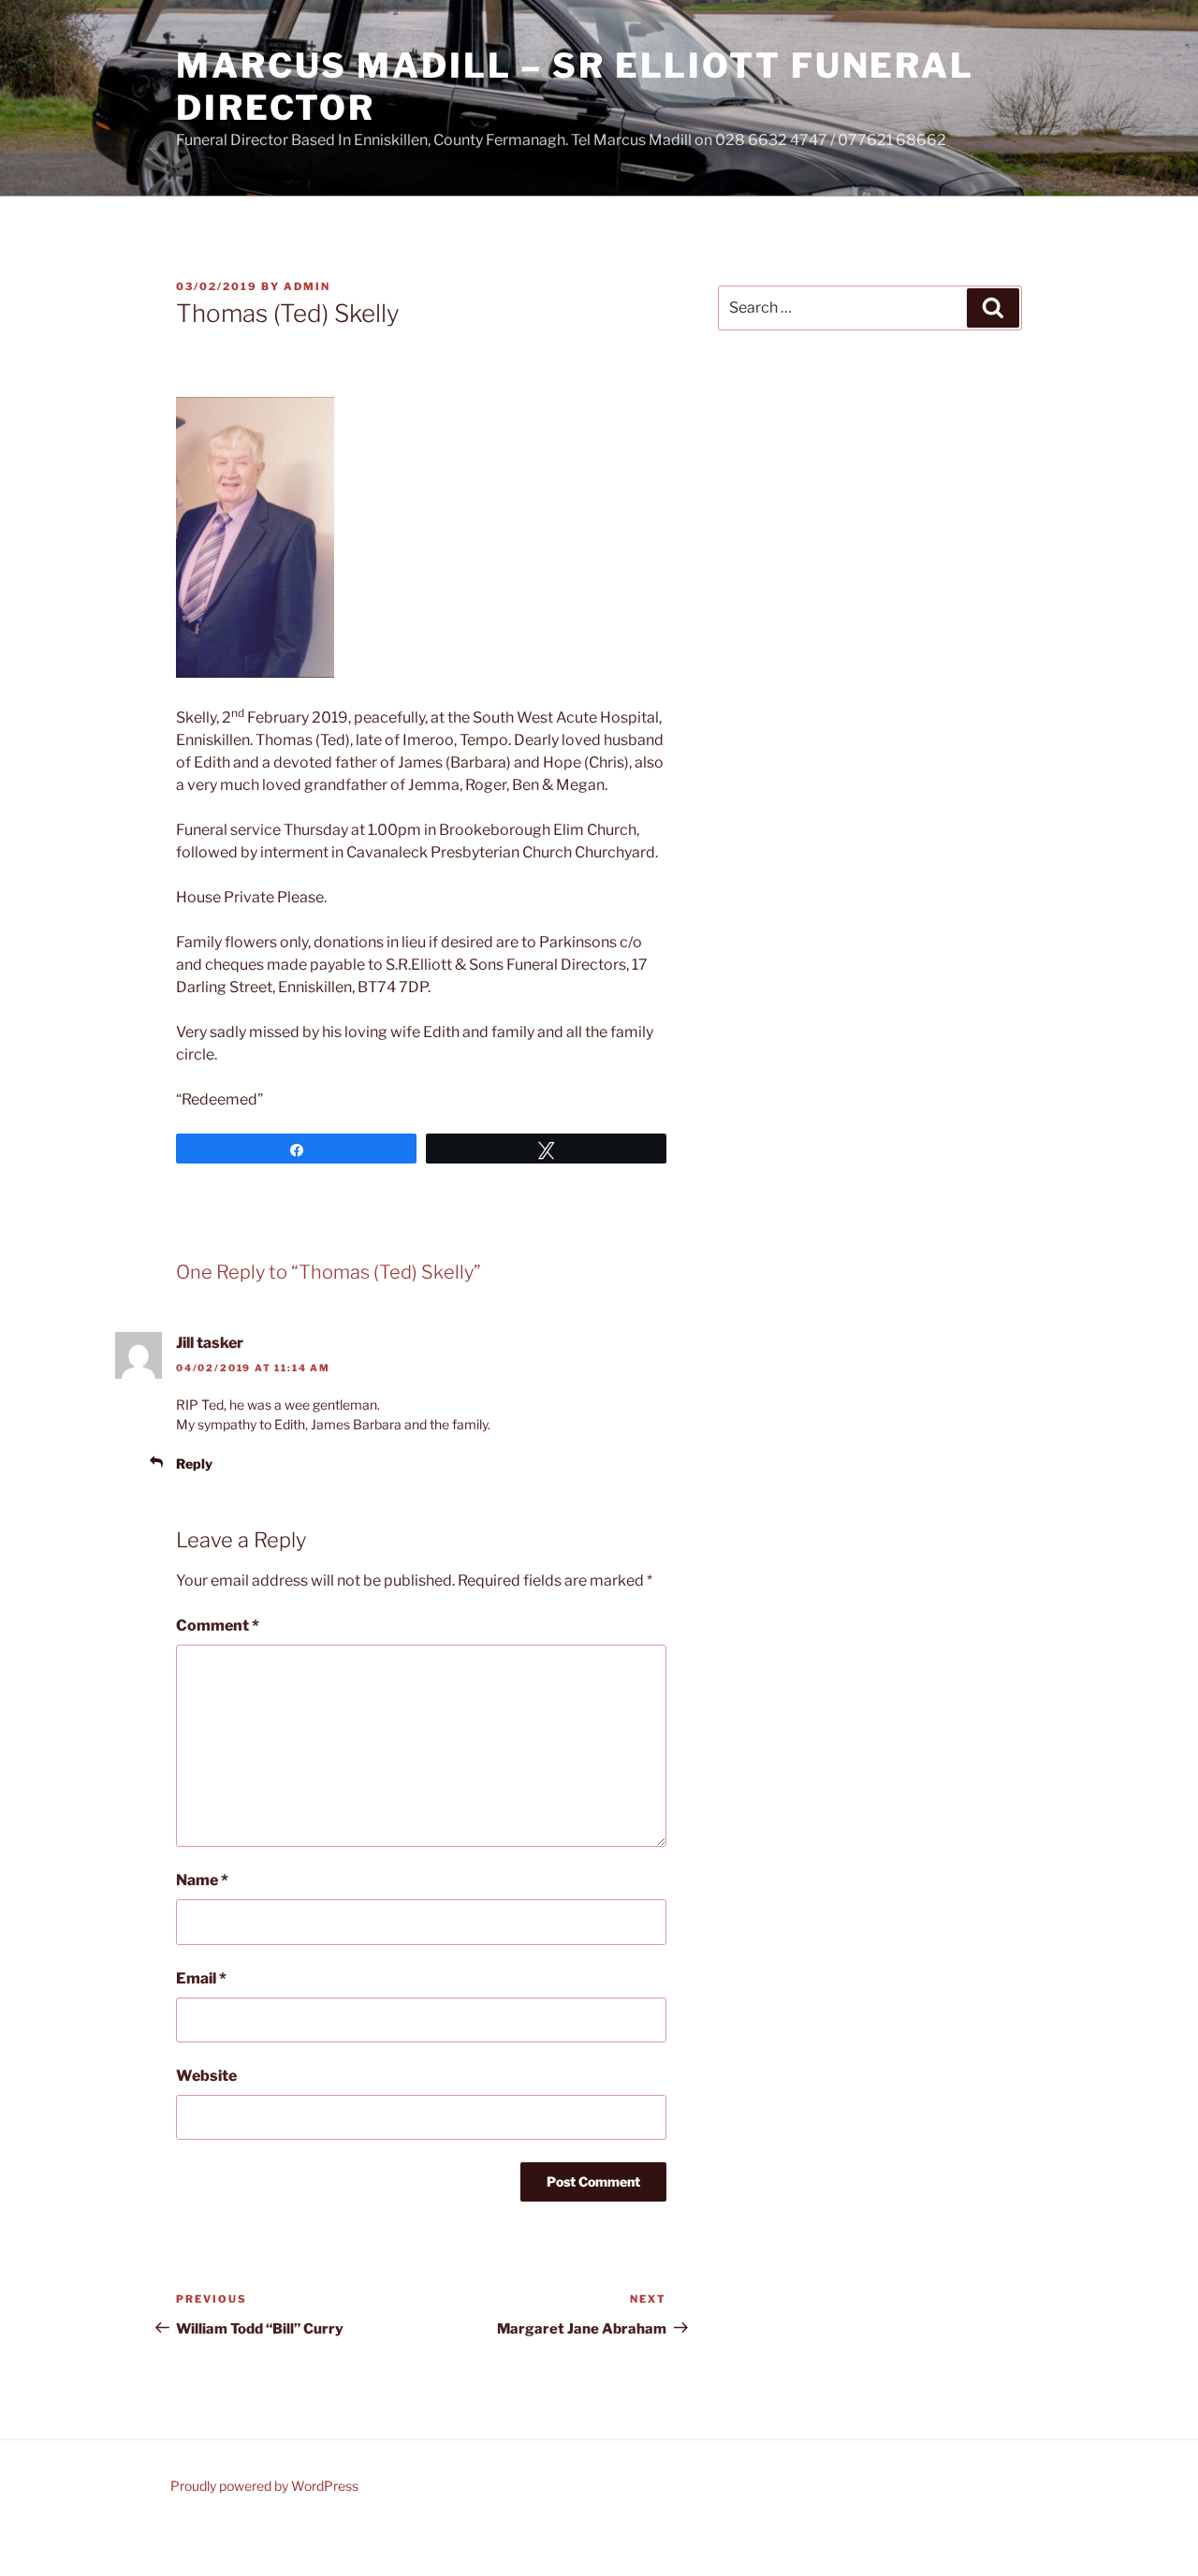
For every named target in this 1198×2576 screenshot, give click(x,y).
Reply (194, 1464)
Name (202, 1880)
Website (206, 2076)
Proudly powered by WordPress (264, 2486)
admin (307, 286)
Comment (218, 1625)
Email (201, 1978)
